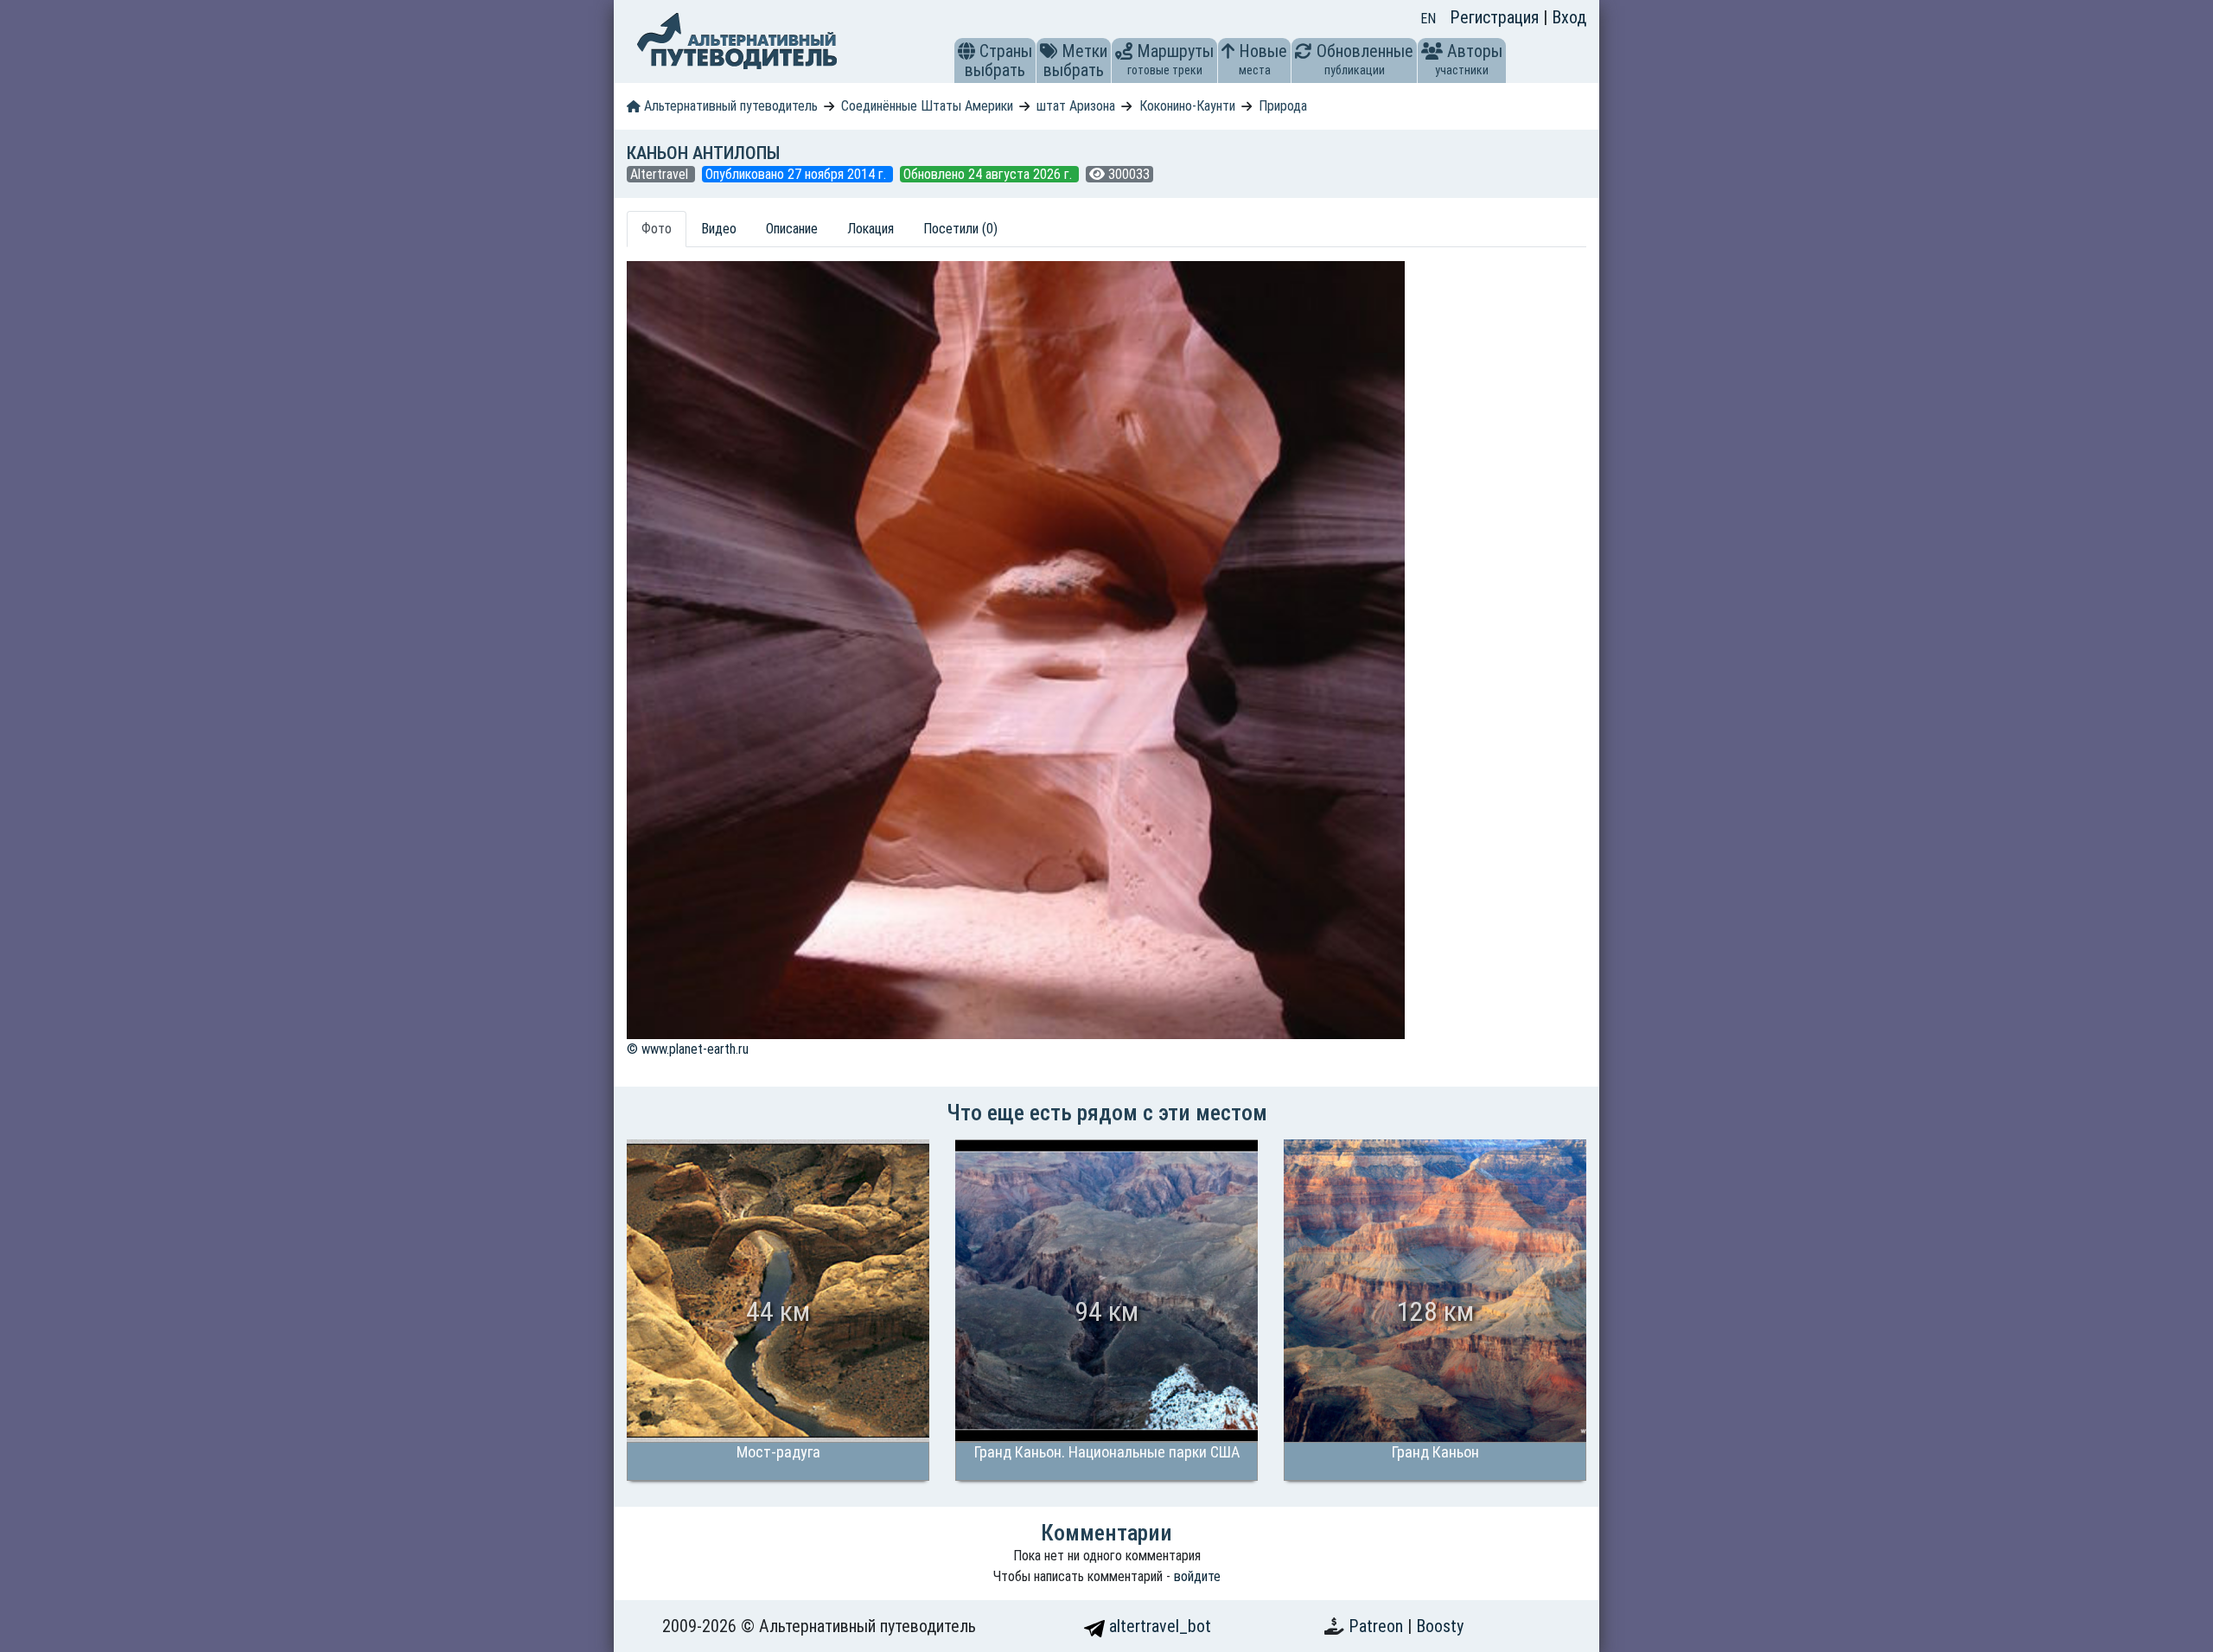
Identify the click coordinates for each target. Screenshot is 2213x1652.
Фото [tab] (657, 229)
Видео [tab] (719, 229)
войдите (1197, 1576)
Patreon (1378, 1626)
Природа (1283, 106)
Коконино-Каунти (1187, 106)
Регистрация (1496, 17)
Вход (1569, 17)
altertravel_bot (1158, 1626)
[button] (966, 51)
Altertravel (661, 174)
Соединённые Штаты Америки (927, 106)
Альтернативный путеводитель (729, 106)
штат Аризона (1076, 106)
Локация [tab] (871, 229)
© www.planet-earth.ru (688, 1049)
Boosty (1440, 1626)
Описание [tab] (792, 229)
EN (1428, 19)
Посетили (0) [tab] (960, 229)
